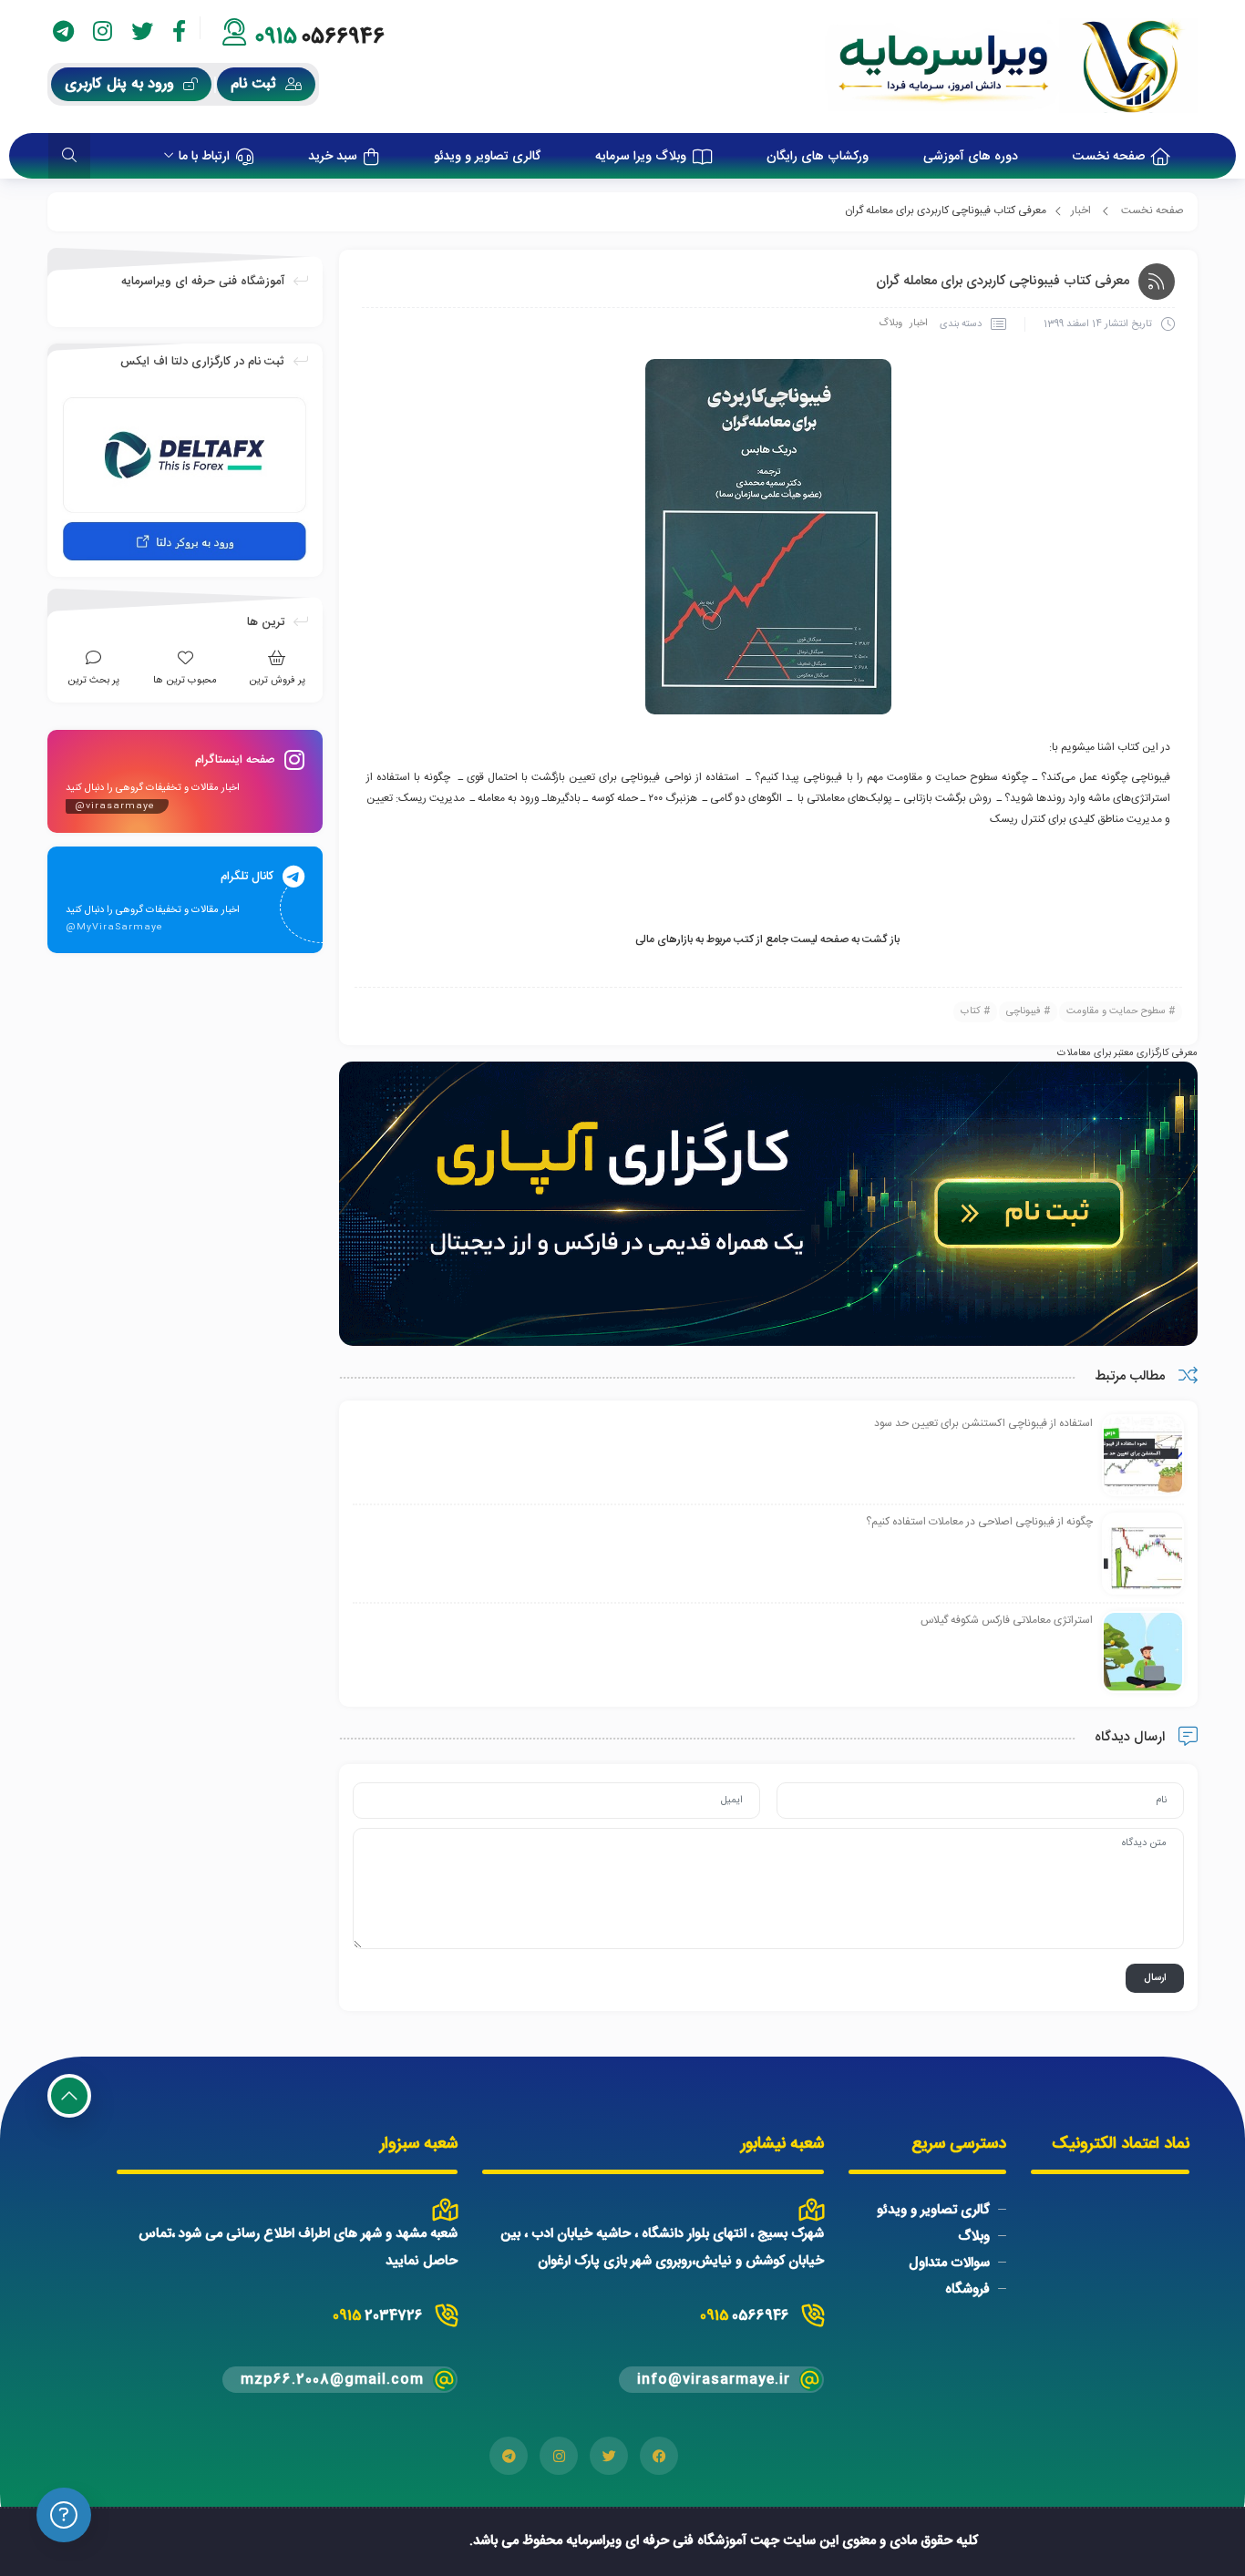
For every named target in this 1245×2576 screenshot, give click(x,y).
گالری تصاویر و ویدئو (933, 2210)
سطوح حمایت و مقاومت (1116, 1011)
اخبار (1081, 210)
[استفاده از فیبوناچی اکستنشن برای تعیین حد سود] (1143, 1456)
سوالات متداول (949, 2263)
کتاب (971, 1011)
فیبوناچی (1024, 1011)
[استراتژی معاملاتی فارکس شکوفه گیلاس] (1143, 1653)
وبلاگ (890, 323)
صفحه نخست (1152, 210)
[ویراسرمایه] (1011, 67)
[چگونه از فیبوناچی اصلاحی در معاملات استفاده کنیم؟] (1143, 1555)
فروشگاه (967, 2289)
